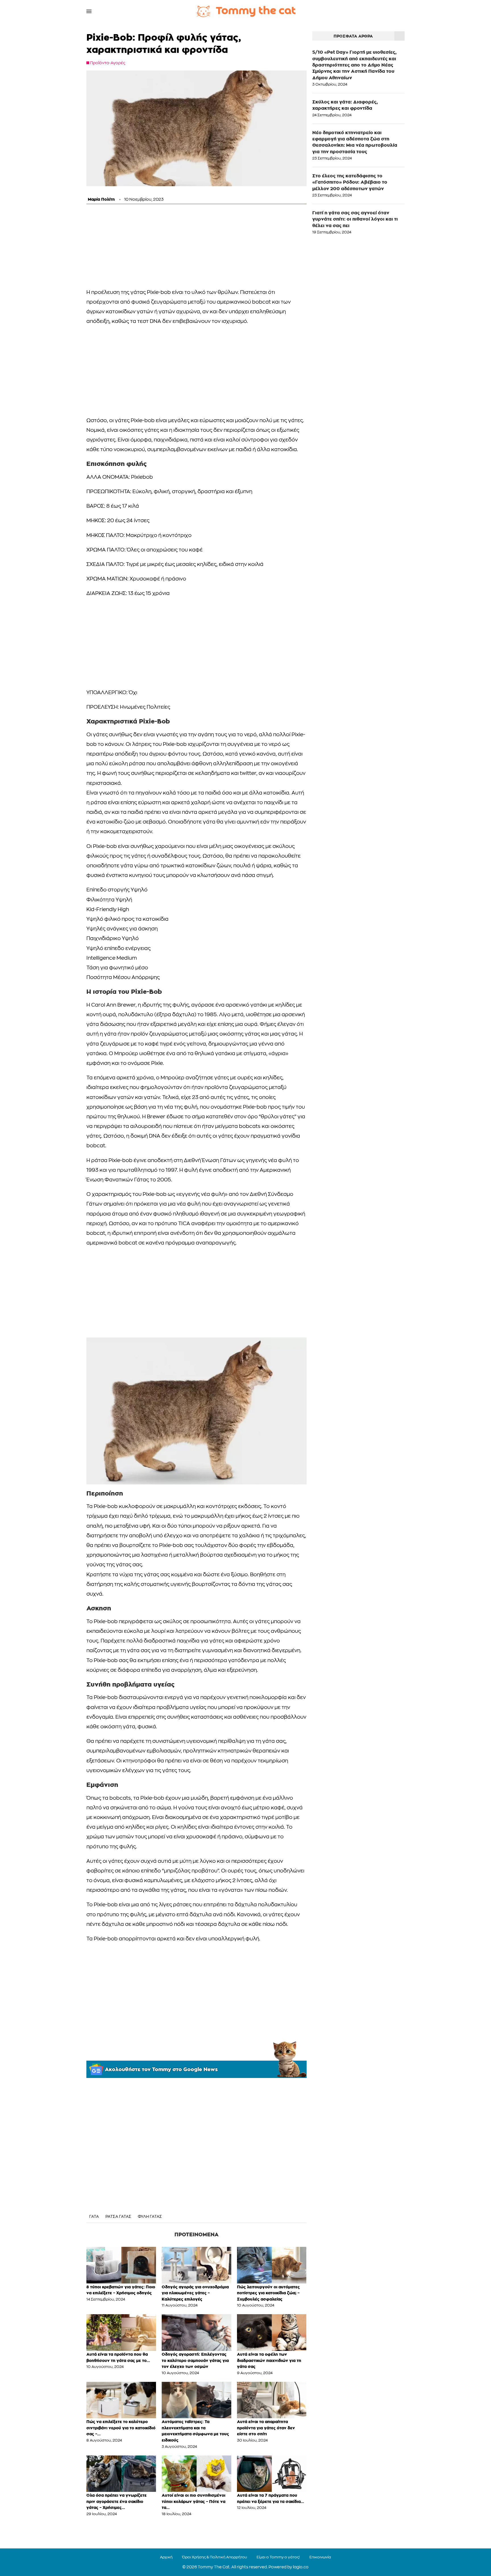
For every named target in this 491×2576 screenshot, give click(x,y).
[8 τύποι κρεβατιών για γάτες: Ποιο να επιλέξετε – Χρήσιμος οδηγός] (121, 2265)
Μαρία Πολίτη (101, 199)
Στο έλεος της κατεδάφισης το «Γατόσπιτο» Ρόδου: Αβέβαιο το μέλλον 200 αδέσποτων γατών (350, 182)
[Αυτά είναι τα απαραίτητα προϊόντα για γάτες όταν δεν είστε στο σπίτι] (272, 2400)
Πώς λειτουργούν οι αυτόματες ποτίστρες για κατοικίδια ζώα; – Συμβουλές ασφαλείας (268, 2293)
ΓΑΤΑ (94, 2217)
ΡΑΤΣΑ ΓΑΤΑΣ (118, 2217)
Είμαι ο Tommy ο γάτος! (278, 2557)
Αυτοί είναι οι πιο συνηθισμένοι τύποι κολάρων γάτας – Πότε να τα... (194, 2501)
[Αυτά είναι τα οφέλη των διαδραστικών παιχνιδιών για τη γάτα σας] (272, 2333)
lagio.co (301, 2567)
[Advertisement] (196, 248)
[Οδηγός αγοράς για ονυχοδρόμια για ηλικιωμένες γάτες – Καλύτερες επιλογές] (196, 2265)
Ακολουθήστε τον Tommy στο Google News (161, 2069)
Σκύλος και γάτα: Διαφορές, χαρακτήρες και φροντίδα (345, 105)
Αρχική (166, 2557)
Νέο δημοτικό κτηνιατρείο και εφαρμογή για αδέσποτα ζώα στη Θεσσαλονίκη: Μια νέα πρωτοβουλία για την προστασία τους (355, 142)
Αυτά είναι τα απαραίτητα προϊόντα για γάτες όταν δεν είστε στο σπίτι (266, 2428)
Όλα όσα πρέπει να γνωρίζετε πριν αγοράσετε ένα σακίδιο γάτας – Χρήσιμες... (116, 2501)
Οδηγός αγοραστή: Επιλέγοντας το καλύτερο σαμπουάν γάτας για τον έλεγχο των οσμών (195, 2360)
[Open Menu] (89, 11)
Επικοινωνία (320, 2557)
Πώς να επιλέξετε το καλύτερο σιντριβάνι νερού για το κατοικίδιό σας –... (121, 2428)
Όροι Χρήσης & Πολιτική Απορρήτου (215, 2557)
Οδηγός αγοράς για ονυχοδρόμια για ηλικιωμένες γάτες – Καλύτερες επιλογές (195, 2293)
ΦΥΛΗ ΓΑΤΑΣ (150, 2217)
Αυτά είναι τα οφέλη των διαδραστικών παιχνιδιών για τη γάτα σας (269, 2360)
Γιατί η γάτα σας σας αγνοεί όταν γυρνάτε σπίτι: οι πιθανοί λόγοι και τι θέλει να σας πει (355, 219)
